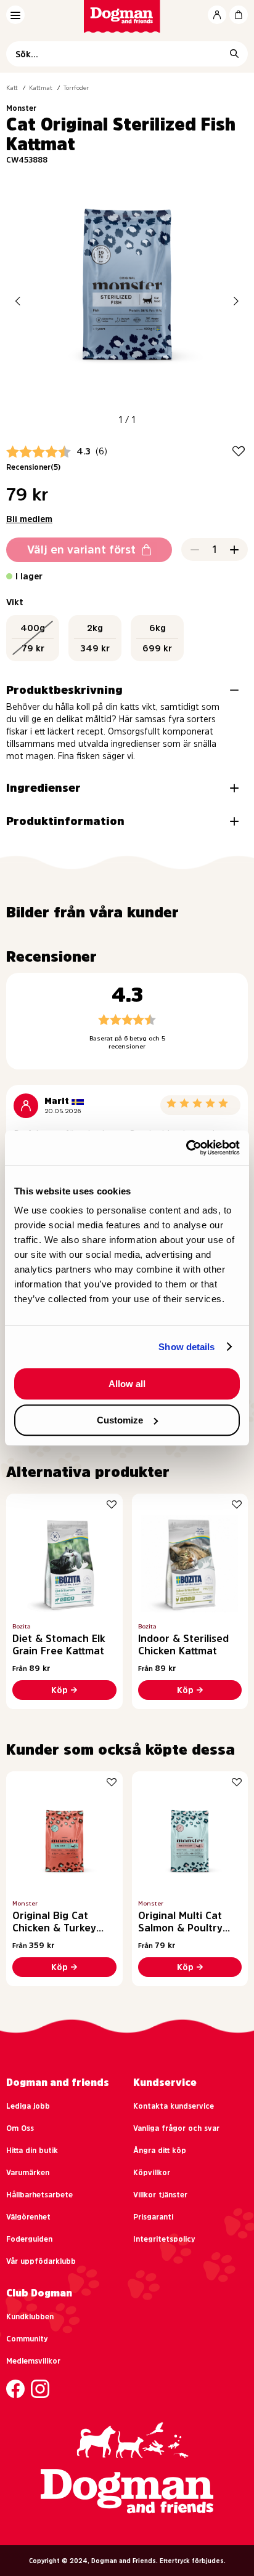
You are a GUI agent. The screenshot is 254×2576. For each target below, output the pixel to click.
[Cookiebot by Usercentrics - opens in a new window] (186, 1148)
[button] (18, 301)
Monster (21, 108)
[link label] (127, 16)
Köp (59, 1690)
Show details (186, 1347)
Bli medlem (29, 519)
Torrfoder (76, 87)
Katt (12, 87)
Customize (120, 1420)
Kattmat (41, 87)
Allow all (127, 1384)
